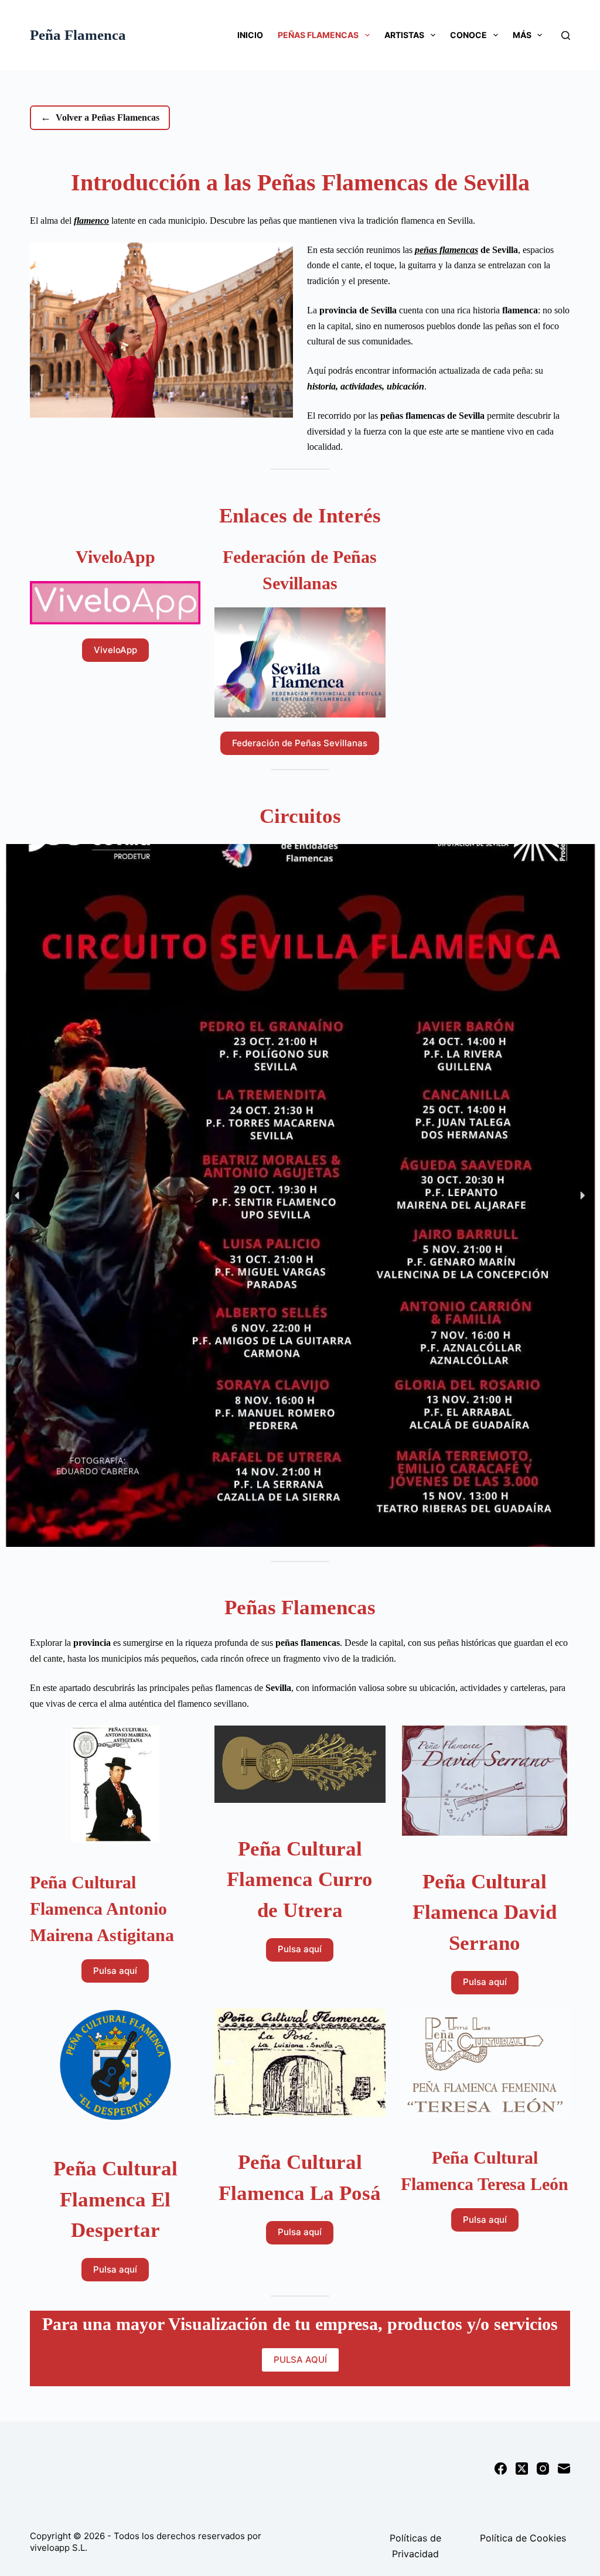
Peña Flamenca (78, 35)
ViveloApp (115, 650)
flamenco (91, 221)
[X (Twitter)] (522, 2469)
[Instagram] (543, 2469)
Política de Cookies (523, 2538)
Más (522, 35)
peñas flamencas (446, 250)
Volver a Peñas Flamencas (100, 117)
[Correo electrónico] (564, 2469)
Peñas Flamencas (318, 35)
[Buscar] (566, 35)
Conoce (468, 35)
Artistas (404, 35)
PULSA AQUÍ (300, 2360)
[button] (18, 1195)
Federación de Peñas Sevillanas (300, 743)
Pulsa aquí (115, 1971)
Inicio (250, 35)
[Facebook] (501, 2469)
